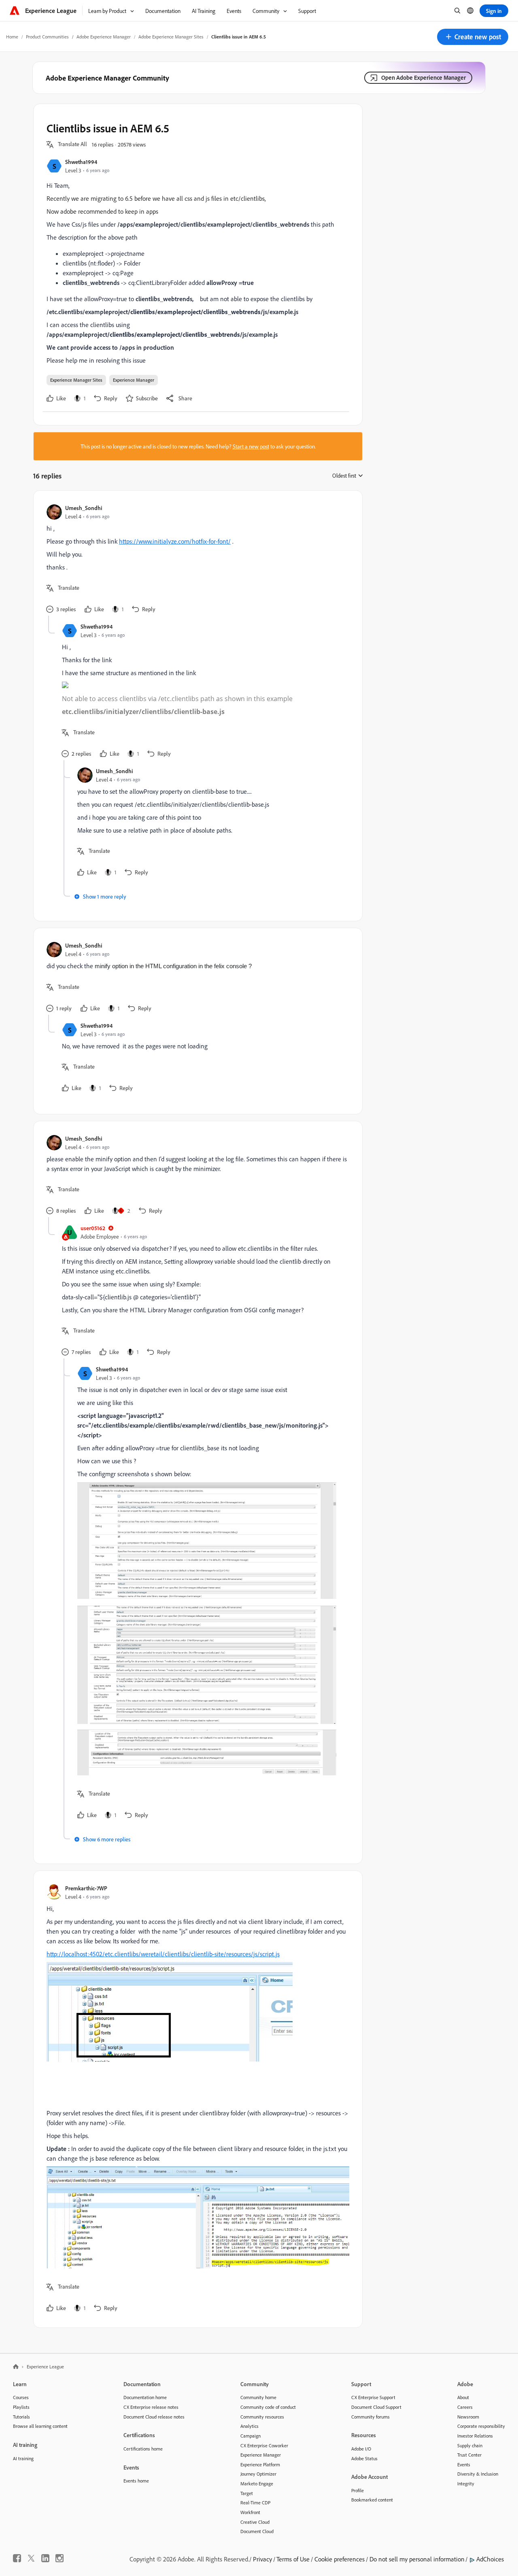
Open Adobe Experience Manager (424, 78)
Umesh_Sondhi (84, 508)
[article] (196, 560)
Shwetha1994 (81, 162)
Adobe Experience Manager (104, 37)
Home (12, 37)
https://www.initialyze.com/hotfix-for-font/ (175, 541)
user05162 (93, 1228)
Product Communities (47, 37)
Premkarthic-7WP (86, 1888)
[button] (473, 37)
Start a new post (251, 446)
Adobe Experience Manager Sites (171, 37)
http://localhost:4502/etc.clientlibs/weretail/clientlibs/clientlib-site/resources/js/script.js (163, 1954)
